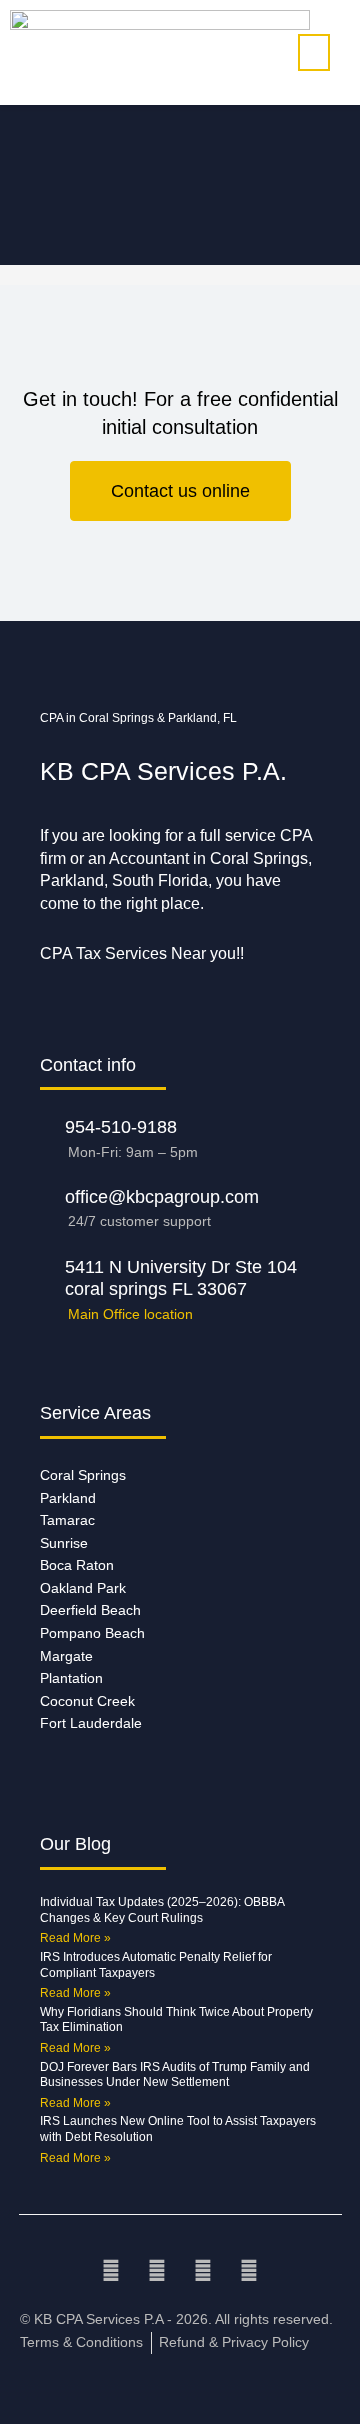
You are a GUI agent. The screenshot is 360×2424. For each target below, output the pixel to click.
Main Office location (130, 1314)
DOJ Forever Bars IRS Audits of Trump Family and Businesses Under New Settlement (175, 2075)
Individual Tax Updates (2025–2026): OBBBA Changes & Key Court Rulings (162, 1910)
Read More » (75, 1938)
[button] (314, 52)
